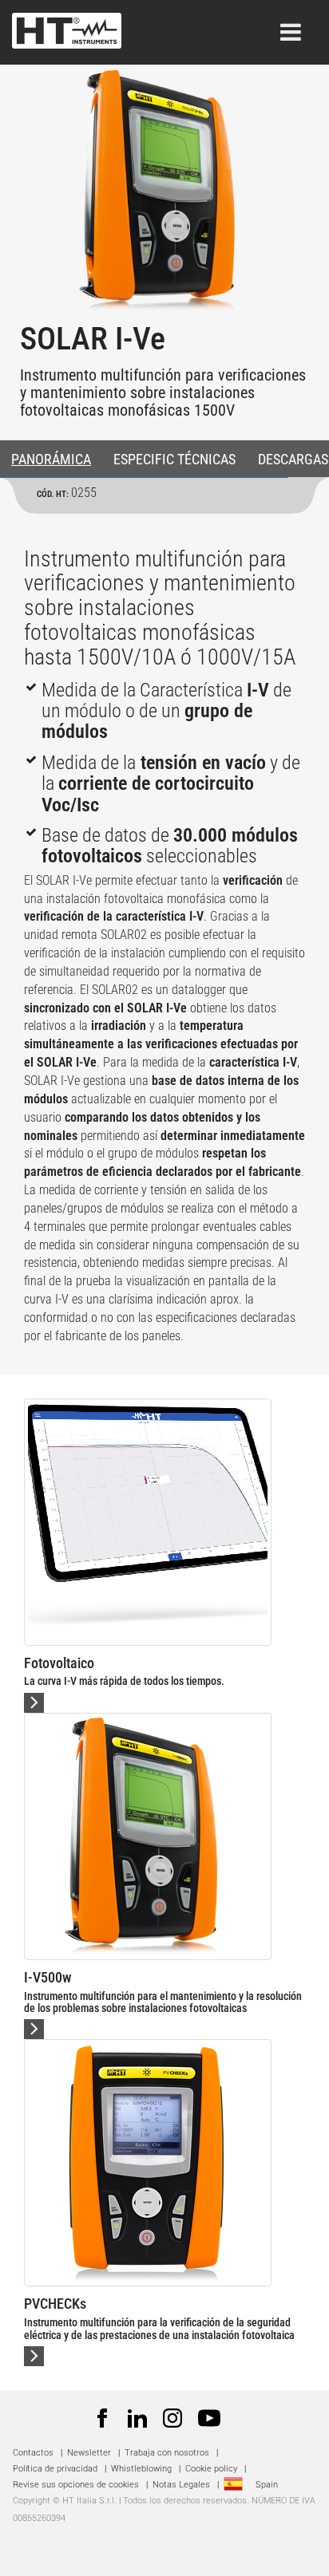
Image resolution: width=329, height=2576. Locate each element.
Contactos (33, 2453)
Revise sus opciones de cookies (76, 2485)
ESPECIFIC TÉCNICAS (174, 459)
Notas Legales (181, 2485)
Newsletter (89, 2453)
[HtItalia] (67, 26)
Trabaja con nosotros (168, 2453)
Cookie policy (211, 2469)
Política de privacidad (55, 2469)
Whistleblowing (141, 2469)
